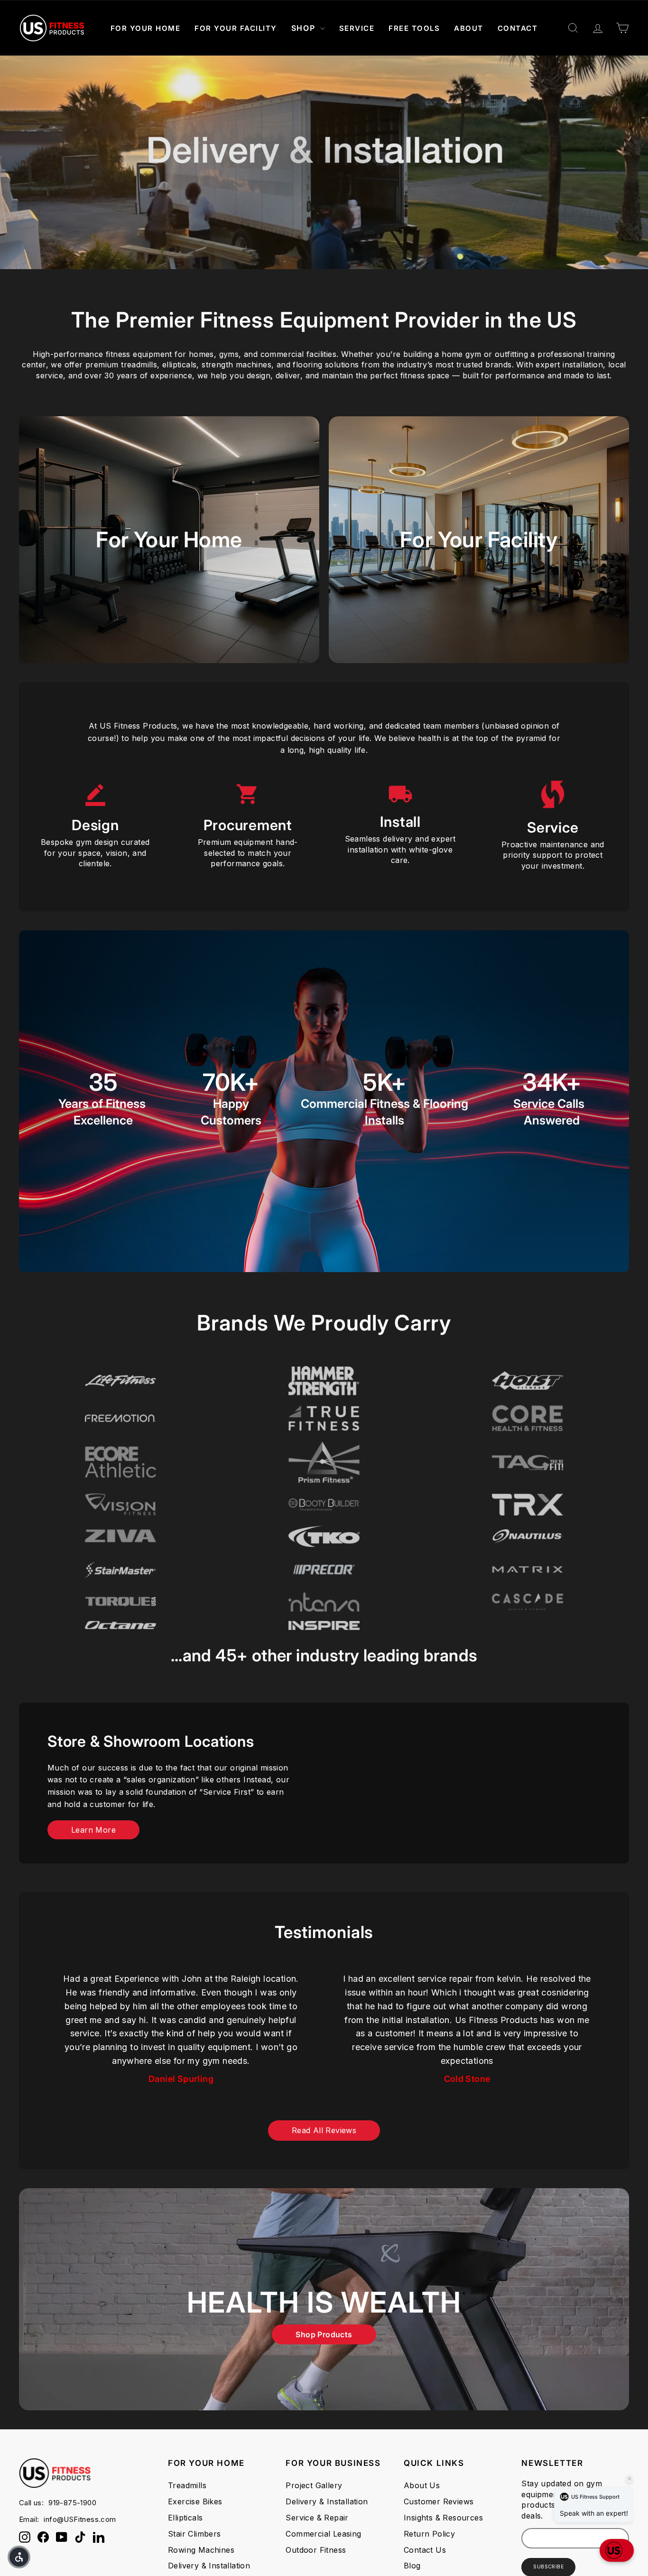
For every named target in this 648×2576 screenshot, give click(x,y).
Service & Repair (317, 2518)
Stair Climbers (194, 2534)
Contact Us (425, 2550)
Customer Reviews (439, 2501)
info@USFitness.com (80, 2519)
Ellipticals (185, 2518)
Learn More (93, 1830)
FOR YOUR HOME (146, 28)
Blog (412, 2566)
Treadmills (187, 2485)
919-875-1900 (72, 2503)
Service (357, 28)
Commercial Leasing (323, 2534)
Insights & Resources (443, 2518)
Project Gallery (314, 2485)
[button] (617, 2550)
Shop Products (324, 2334)
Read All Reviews (324, 2130)
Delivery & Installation (209, 2566)
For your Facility (479, 539)
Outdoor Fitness (316, 2550)
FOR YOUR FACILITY (236, 28)
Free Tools (414, 28)
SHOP (305, 28)
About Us (422, 2485)
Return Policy (429, 2534)
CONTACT (518, 28)
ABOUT (469, 28)
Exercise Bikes (195, 2501)
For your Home (169, 539)
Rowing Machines (201, 2550)
